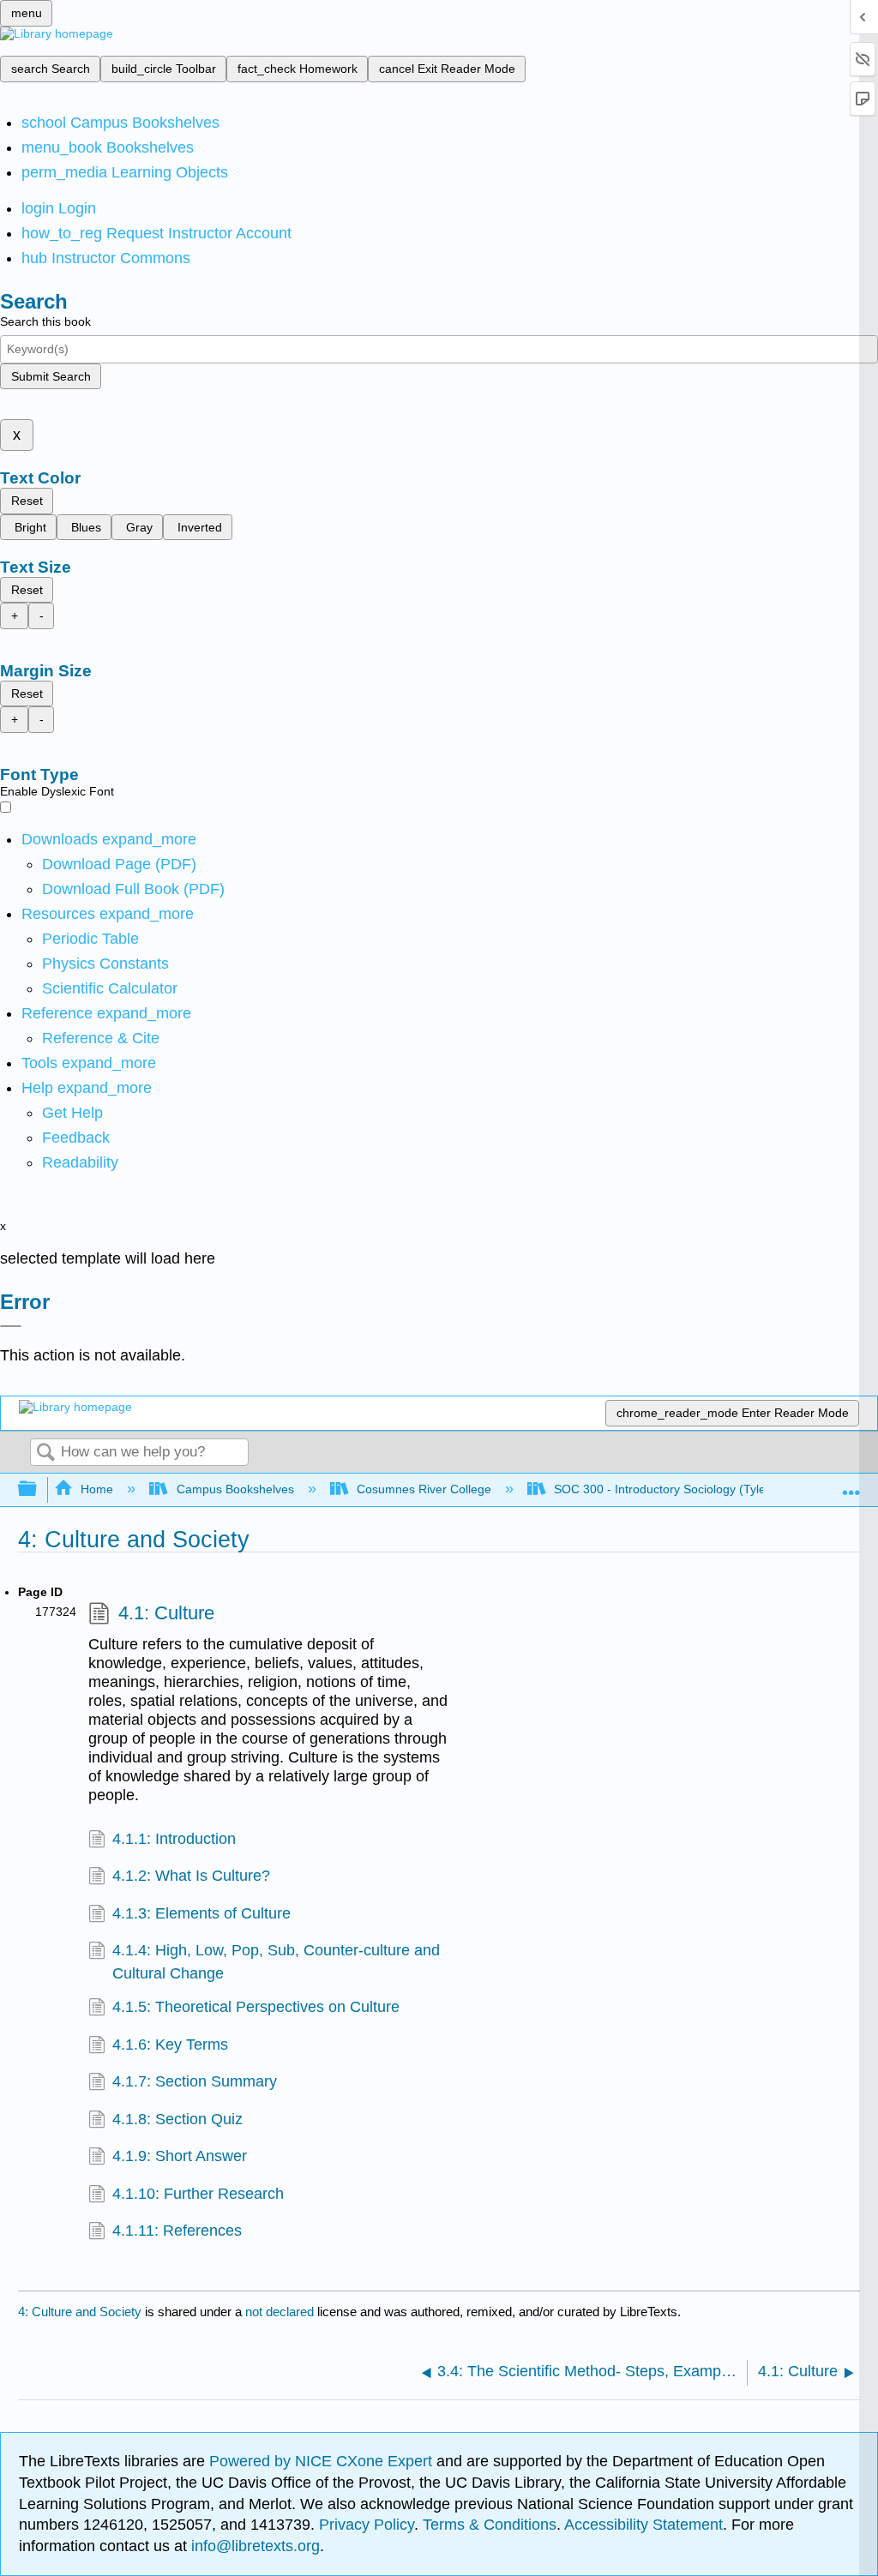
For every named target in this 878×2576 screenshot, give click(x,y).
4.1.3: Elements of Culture (201, 1913)
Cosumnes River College (424, 1489)
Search (45, 1453)
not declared (281, 2312)
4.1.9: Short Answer (180, 2156)
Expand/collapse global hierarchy (39, 1489)
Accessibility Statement (643, 2525)
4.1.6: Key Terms (170, 2045)
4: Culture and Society (80, 2312)
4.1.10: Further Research (198, 2194)
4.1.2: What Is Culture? (191, 1876)
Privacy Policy (367, 2525)
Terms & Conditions (490, 2525)
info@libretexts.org (253, 2546)
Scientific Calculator (110, 988)
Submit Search (51, 376)
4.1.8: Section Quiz (177, 2119)
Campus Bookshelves (235, 1489)
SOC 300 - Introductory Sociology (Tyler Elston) (683, 1489)
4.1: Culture (166, 1613)
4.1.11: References (177, 2231)
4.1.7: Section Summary (195, 2081)
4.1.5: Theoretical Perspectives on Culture (256, 2007)
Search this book (45, 321)
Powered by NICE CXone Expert (323, 2461)
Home (97, 1489)
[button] (76, 1138)
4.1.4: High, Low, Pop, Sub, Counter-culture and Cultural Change (276, 1961)
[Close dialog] (11, 1326)
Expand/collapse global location (851, 1484)
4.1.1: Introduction (174, 1839)
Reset (27, 501)
